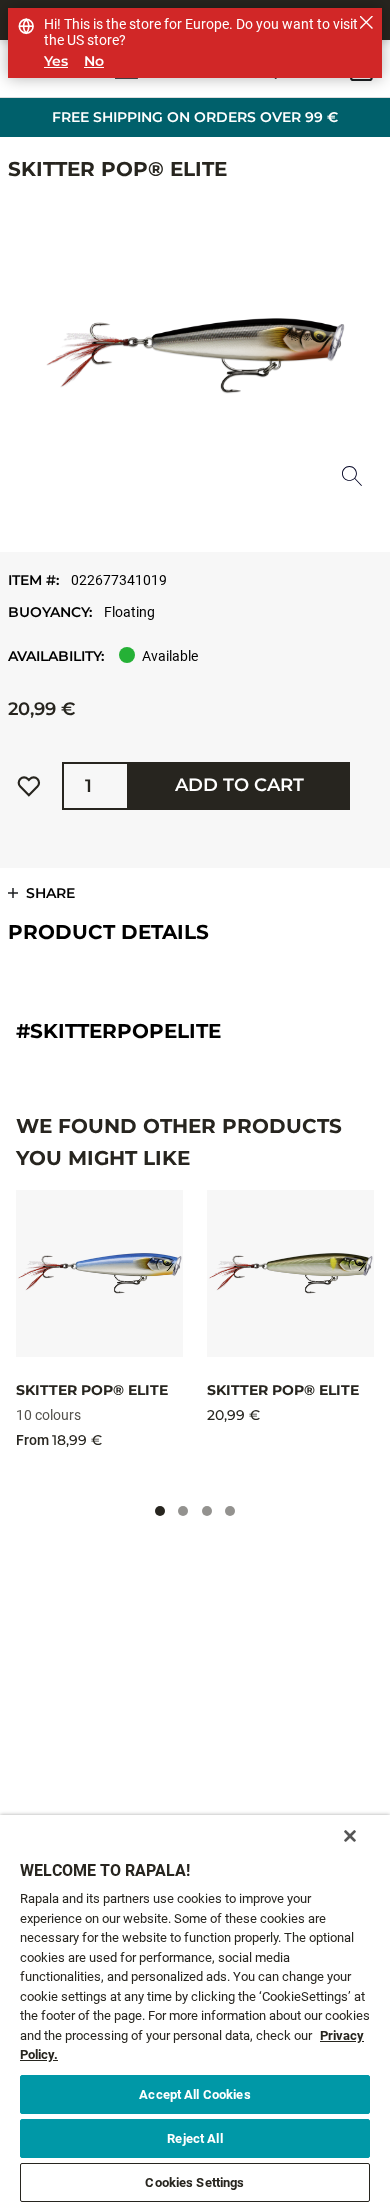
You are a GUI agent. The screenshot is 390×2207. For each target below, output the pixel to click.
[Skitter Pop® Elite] (99, 1273)
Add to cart (239, 785)
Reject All (194, 2138)
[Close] (350, 1836)
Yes (56, 61)
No (94, 61)
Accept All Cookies (194, 2094)
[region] (195, 2011)
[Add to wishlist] (29, 786)
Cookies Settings (194, 2182)
